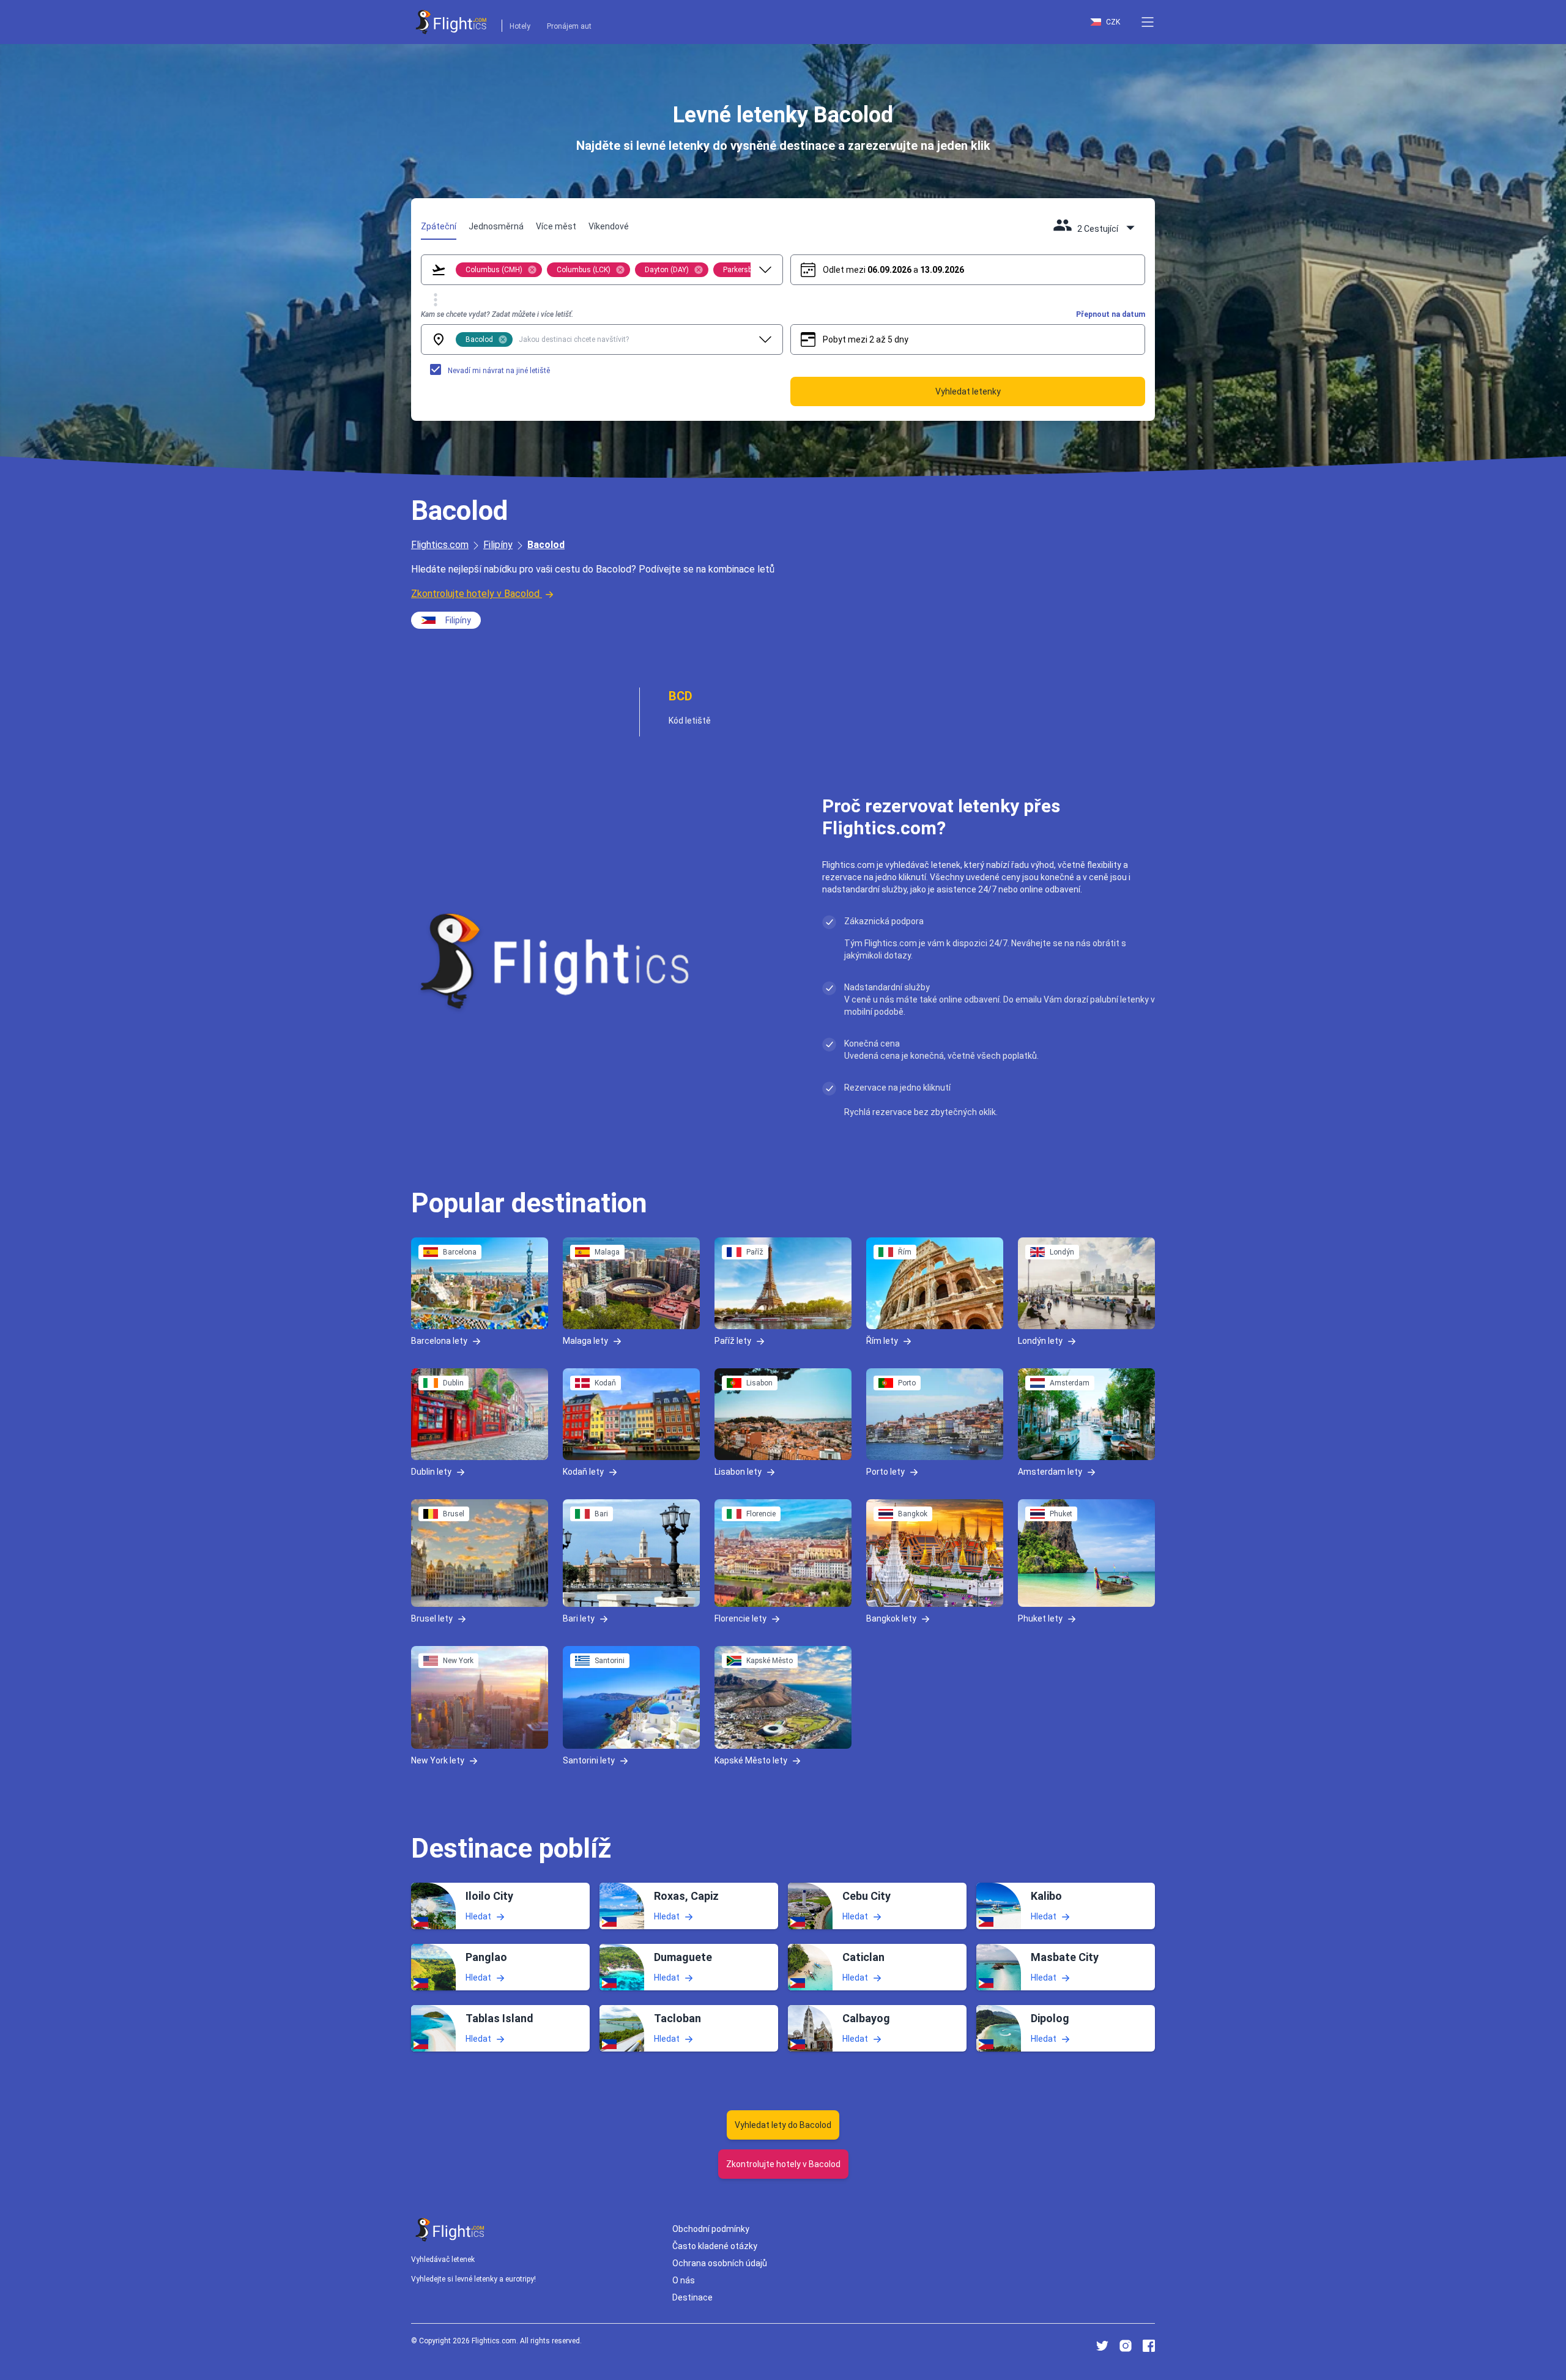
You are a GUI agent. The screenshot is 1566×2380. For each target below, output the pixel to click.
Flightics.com (440, 545)
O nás (684, 2280)
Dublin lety (431, 1471)
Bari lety (579, 1618)
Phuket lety (1040, 1618)
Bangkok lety (891, 1618)
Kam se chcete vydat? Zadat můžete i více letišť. (497, 314)
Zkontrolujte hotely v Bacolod (475, 594)
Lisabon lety (738, 1471)
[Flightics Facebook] (1149, 2346)
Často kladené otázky (715, 2246)
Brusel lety (432, 1618)
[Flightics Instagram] (1126, 2346)
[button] (1148, 22)
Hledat (478, 1916)
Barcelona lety (439, 1341)
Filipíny (498, 545)
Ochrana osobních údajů (720, 2263)
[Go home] (450, 2230)
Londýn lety (1040, 1341)
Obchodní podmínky (711, 2229)
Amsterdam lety (1050, 1471)
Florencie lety (740, 1618)
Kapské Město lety (751, 1760)
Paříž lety (733, 1341)
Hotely (520, 26)
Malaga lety (585, 1341)
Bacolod (546, 545)
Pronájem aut (569, 26)
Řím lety (882, 1341)
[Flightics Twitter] (1102, 2346)
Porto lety (885, 1471)
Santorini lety (589, 1760)
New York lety (438, 1760)
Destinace (692, 2297)
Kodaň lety (583, 1471)
